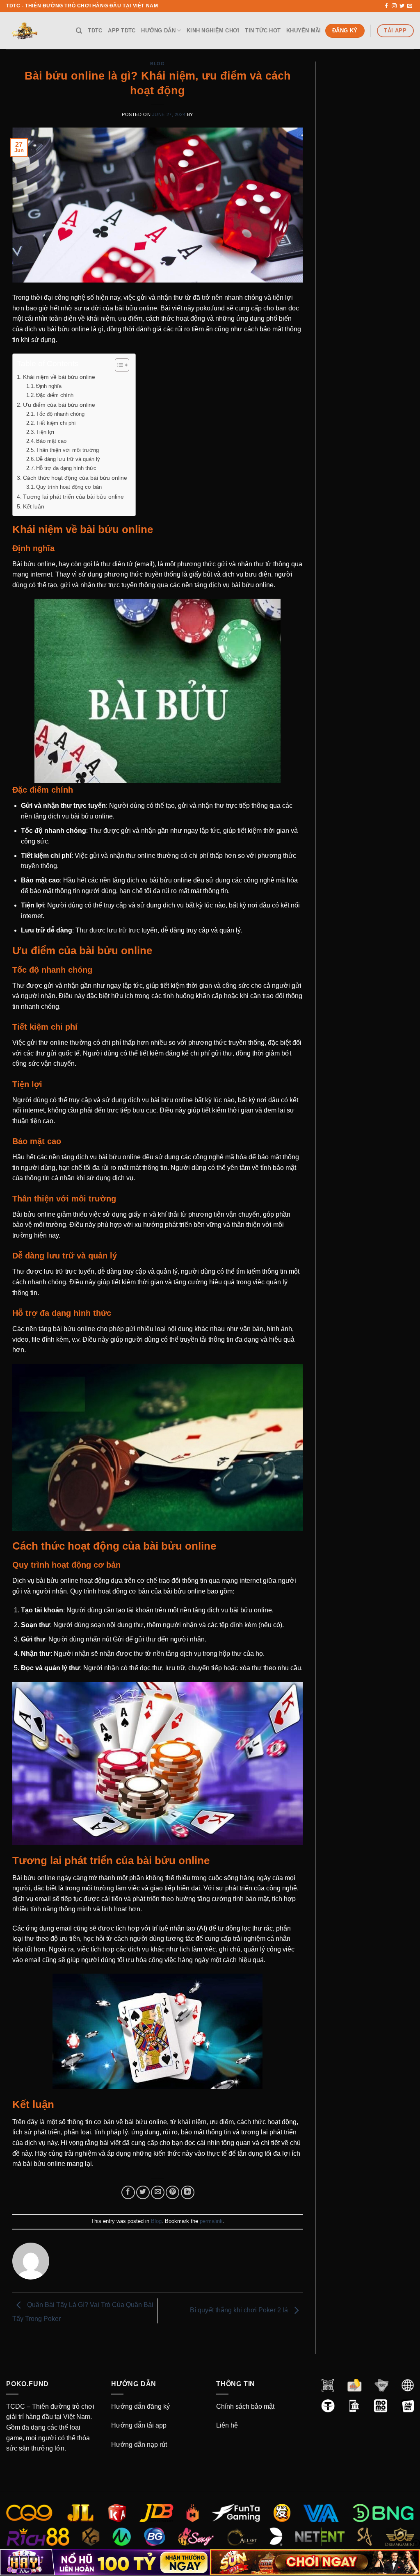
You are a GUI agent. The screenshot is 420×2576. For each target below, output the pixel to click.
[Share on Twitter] (143, 2192)
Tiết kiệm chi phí (56, 423)
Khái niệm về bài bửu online (59, 377)
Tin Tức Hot (263, 31)
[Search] (79, 31)
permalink (211, 2221)
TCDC (16, 2406)
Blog (157, 64)
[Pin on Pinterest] (172, 2192)
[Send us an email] (410, 6)
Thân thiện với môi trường (67, 450)
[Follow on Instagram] (394, 6)
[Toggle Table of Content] (118, 365)
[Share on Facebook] (128, 2192)
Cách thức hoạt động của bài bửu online (75, 478)
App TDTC (122, 31)
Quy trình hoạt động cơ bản (69, 487)
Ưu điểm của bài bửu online (59, 405)
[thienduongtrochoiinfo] (35, 31)
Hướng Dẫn (158, 31)
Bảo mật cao (51, 441)
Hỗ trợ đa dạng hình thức (66, 468)
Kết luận (34, 506)
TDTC (95, 31)
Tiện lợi (45, 432)
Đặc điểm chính (55, 395)
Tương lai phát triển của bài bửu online (73, 497)
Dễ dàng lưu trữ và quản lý (68, 459)
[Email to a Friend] (158, 2192)
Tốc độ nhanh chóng (60, 414)
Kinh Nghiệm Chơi (213, 31)
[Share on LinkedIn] (188, 2192)
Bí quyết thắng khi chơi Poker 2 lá (240, 2310)
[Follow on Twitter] (402, 6)
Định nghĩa (49, 386)
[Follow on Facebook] (386, 6)
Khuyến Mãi (304, 31)
